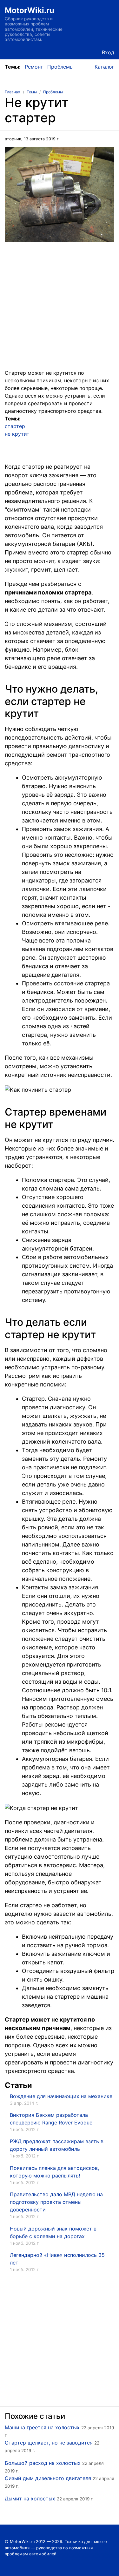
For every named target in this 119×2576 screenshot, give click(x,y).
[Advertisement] (60, 309)
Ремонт (34, 67)
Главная (13, 92)
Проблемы (60, 67)
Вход (108, 52)
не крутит (17, 434)
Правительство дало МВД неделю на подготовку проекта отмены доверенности (56, 2202)
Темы (32, 92)
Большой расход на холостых (43, 2463)
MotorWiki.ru (30, 10)
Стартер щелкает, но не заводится (49, 2443)
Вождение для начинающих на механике (61, 2096)
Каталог (104, 67)
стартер (15, 426)
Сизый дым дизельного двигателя (48, 2478)
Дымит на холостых (30, 2499)
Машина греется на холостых (42, 2427)
